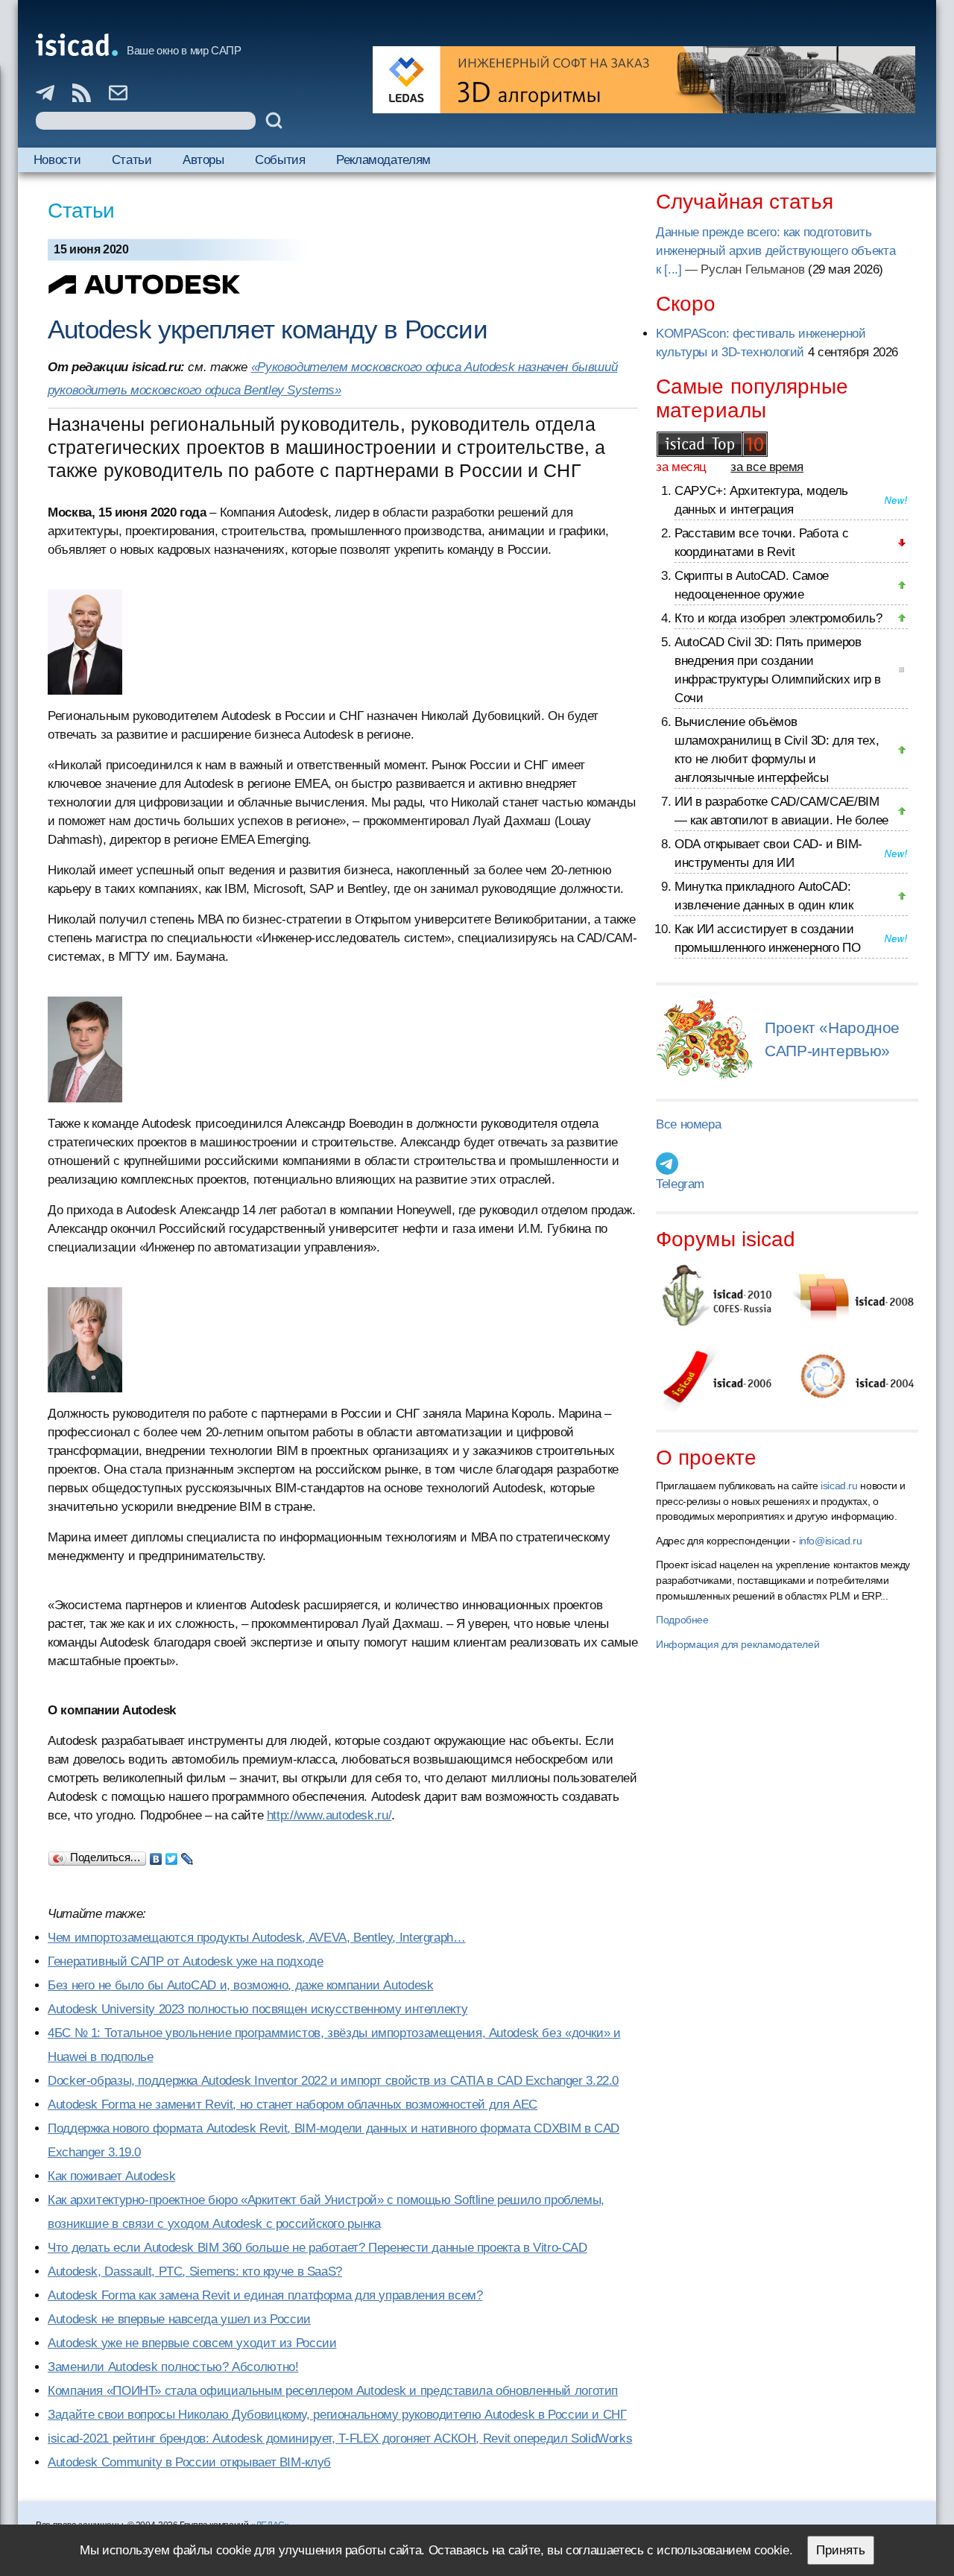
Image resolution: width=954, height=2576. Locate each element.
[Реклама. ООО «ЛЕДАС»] (644, 80)
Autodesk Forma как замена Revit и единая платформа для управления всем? (265, 2295)
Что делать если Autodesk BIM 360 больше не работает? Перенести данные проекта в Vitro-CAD (318, 2248)
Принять (841, 2550)
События (280, 160)
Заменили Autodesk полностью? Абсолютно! (173, 2367)
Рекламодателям (383, 160)
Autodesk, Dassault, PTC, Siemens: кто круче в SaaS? (195, 2272)
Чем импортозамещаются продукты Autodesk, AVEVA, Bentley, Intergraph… (257, 1938)
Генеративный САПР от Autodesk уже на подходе (186, 1961)
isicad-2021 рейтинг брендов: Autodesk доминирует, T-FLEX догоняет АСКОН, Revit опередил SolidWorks (340, 2438)
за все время (767, 467)
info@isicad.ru (831, 1541)
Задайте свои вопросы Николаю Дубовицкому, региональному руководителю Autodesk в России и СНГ (337, 2415)
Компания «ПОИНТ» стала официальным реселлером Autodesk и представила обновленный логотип (333, 2391)
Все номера (688, 1124)
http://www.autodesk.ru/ (329, 1815)
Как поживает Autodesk (111, 2176)
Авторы (203, 160)
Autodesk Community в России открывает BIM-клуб (189, 2462)
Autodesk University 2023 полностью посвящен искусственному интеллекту (258, 2009)
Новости (57, 160)
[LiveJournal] (187, 1855)
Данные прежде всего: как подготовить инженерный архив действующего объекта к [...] (775, 251)
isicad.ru (839, 1486)
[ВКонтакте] (156, 1855)
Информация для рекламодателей (737, 1644)
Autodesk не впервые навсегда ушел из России (179, 2319)
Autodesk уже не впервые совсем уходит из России (192, 2343)
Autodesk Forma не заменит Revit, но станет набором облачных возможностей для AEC (293, 2105)
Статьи (132, 160)
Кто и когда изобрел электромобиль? (778, 618)
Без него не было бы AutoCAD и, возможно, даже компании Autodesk (240, 1985)
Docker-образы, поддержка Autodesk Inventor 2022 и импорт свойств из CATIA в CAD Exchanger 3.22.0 (333, 2081)
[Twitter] (172, 1855)
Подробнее (682, 1620)
